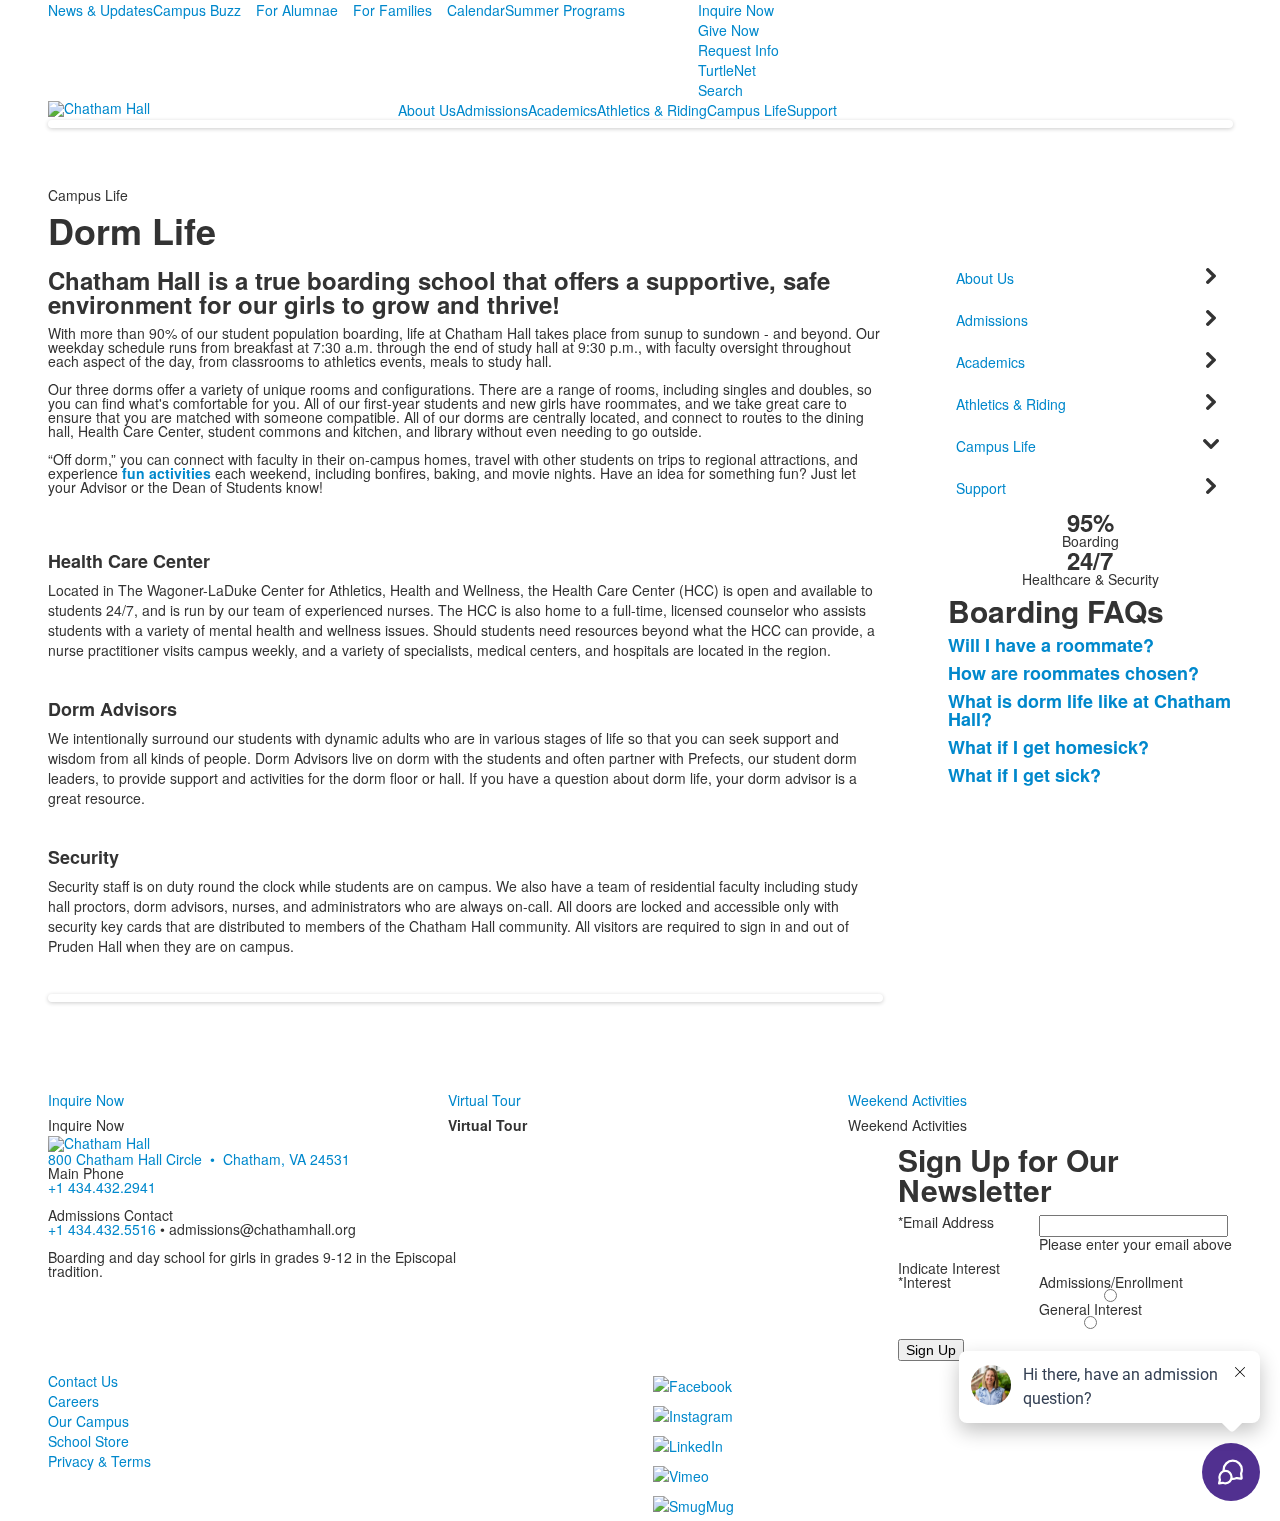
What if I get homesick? (1048, 747)
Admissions (492, 110)
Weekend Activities (907, 1100)
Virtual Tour (484, 1100)
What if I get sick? (1024, 775)
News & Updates (100, 10)
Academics (562, 110)
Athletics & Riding (652, 110)
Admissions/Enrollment (1111, 1282)
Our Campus (88, 1421)
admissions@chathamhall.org (262, 1229)
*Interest (924, 1282)
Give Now (728, 30)
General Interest (1090, 1309)
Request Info (738, 50)
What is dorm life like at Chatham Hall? (1089, 710)
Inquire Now (736, 10)
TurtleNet (727, 70)
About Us (427, 110)
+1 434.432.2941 (102, 1187)
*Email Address (946, 1222)
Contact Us (83, 1381)
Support (812, 110)
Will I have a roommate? (1051, 645)
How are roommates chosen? (1073, 673)
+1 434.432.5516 (102, 1229)
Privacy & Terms (99, 1461)
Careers (73, 1401)
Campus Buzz (197, 10)
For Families (392, 10)
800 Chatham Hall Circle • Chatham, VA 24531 (199, 1159)
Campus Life (747, 110)
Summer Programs (565, 10)
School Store (88, 1441)
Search (720, 90)
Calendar (476, 10)
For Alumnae (297, 10)
